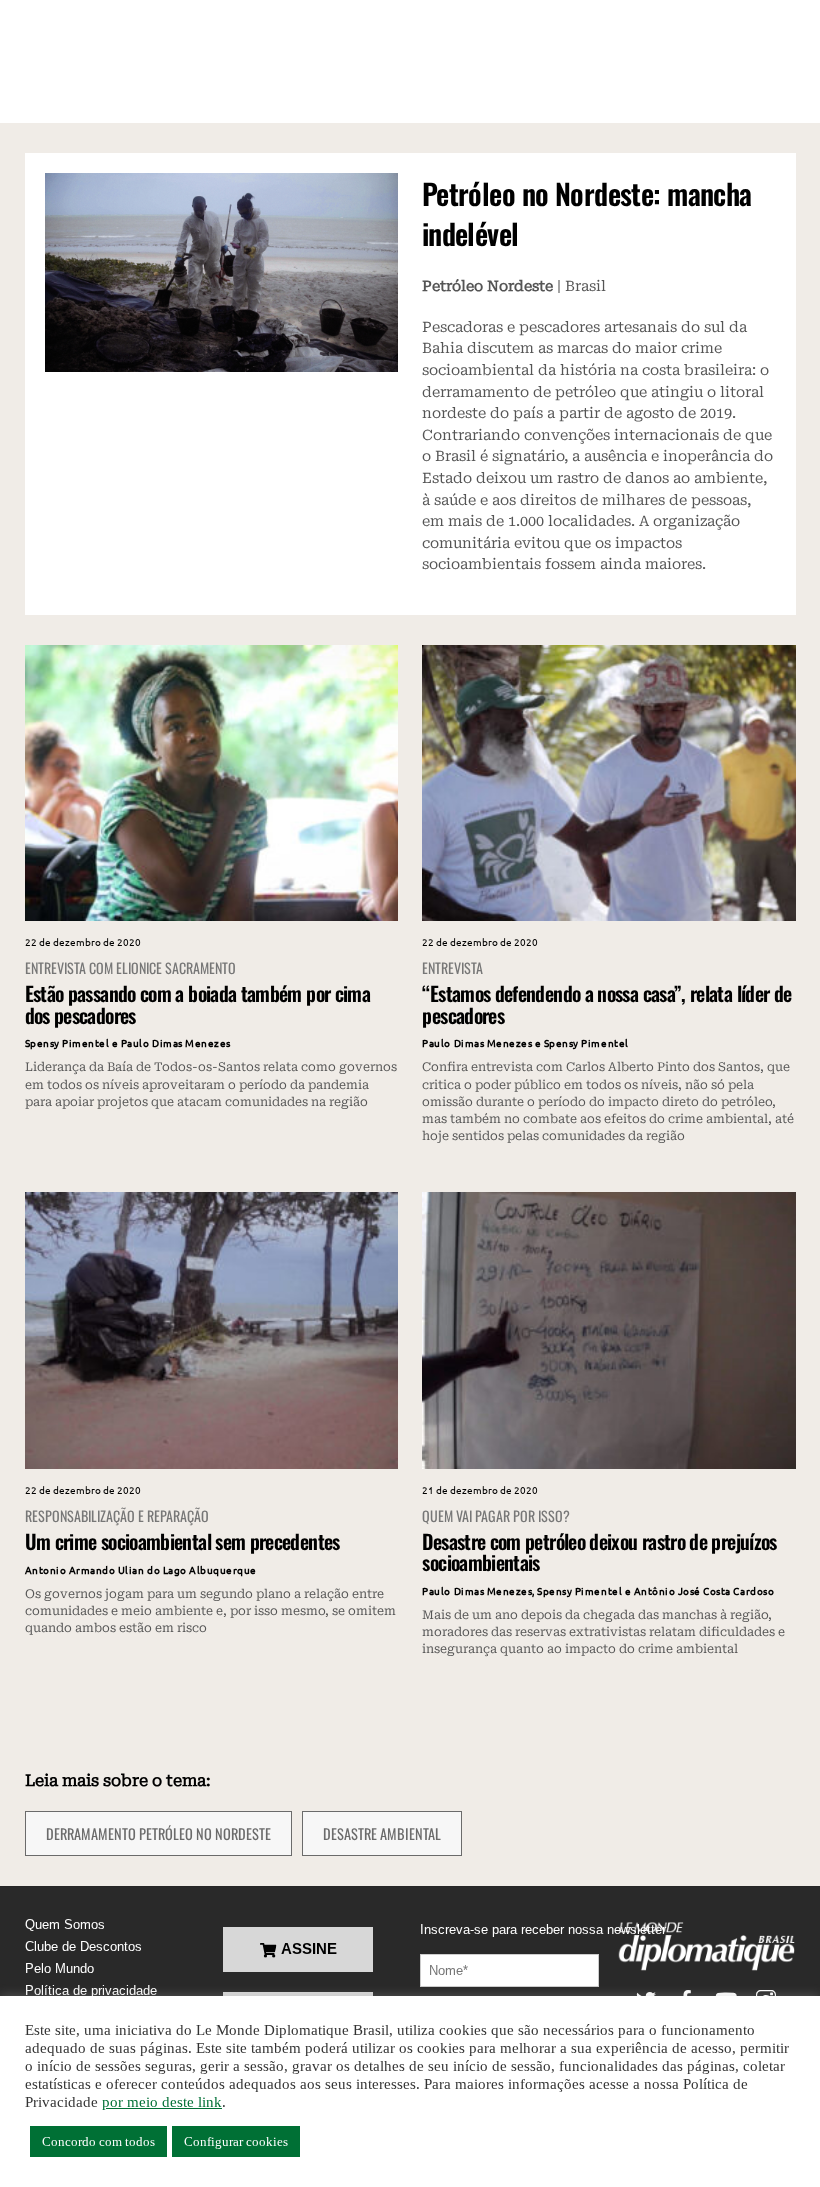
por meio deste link (162, 2102)
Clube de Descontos (83, 1946)
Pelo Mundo (59, 1968)
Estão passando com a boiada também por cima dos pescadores (197, 1003)
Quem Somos (65, 1924)
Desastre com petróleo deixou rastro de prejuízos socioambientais (599, 1551)
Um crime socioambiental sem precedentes (182, 1541)
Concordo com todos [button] (98, 2141)
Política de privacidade (91, 1990)
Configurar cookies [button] (236, 2141)
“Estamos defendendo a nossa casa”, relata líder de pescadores (606, 1003)
